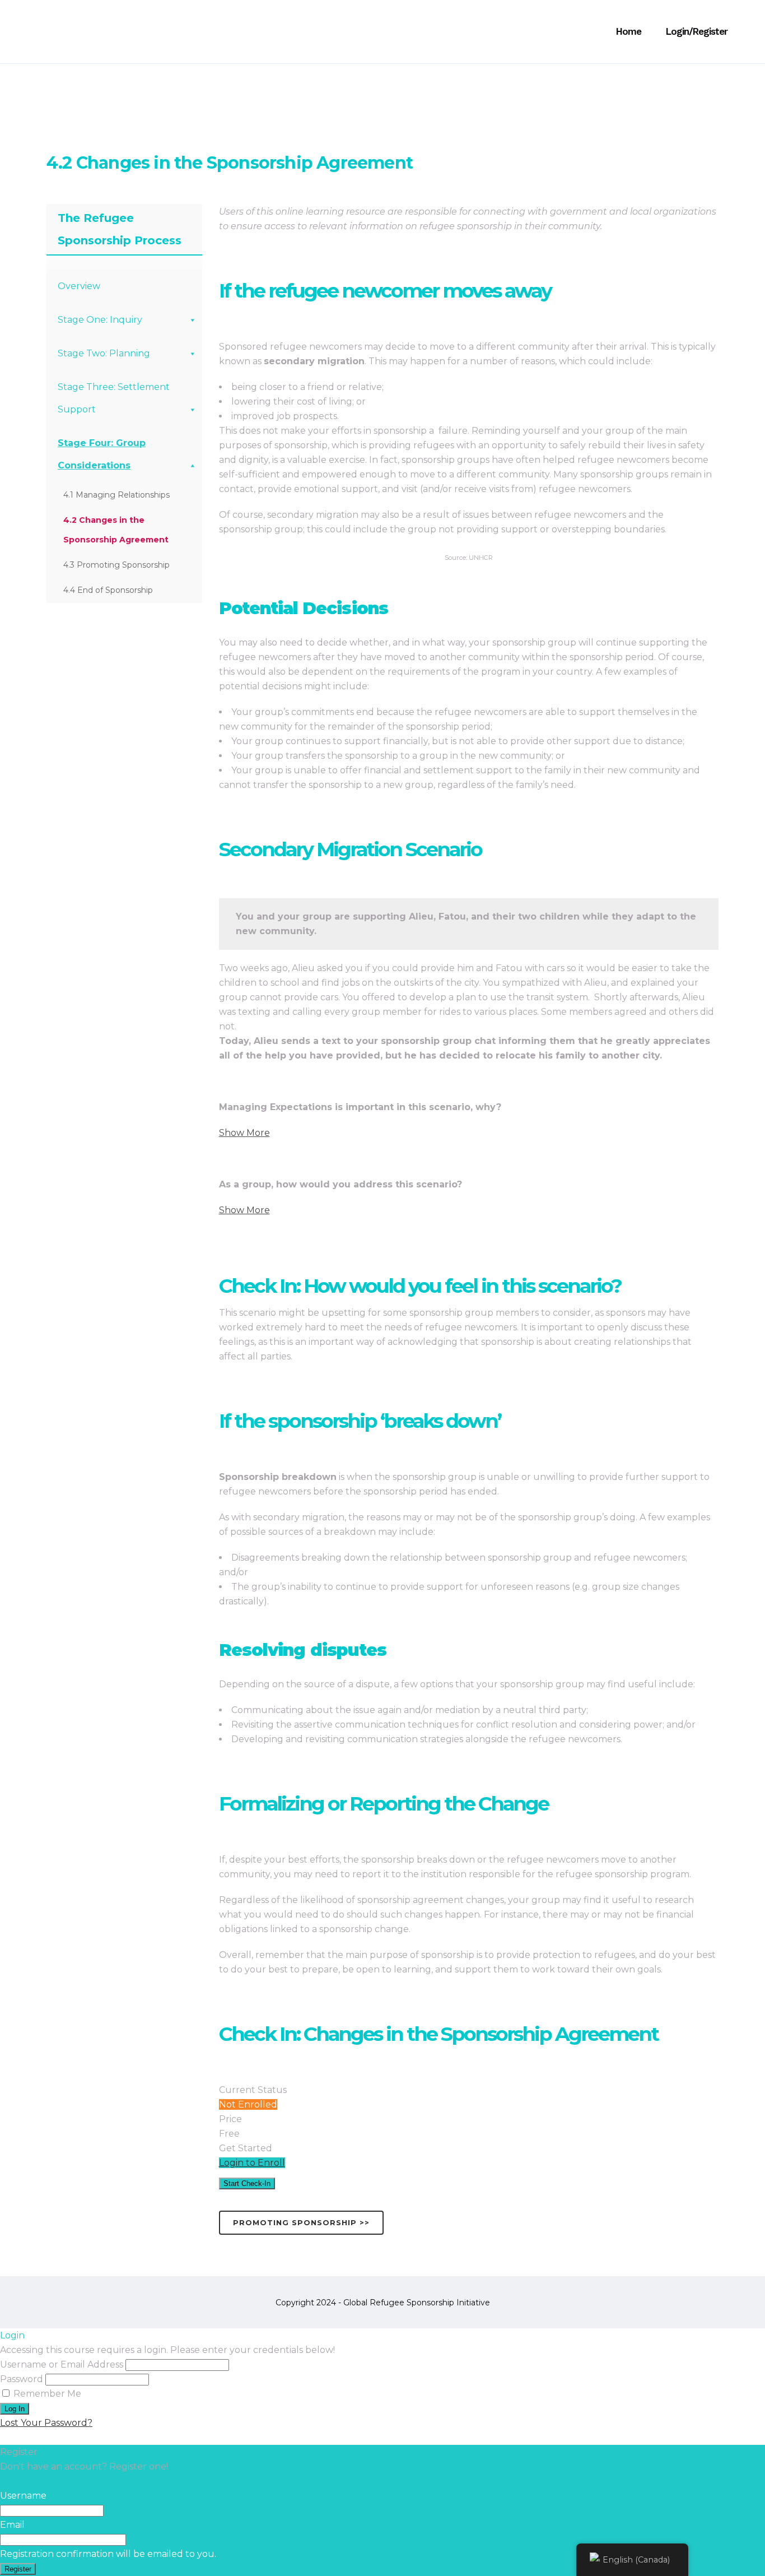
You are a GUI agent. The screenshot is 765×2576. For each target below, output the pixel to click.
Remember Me (46, 2394)
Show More (244, 1133)
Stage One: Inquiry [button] (100, 320)
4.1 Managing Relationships (116, 495)
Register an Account (46, 2481)
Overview (79, 286)
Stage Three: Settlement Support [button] (114, 398)
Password (22, 2379)
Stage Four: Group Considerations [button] (102, 454)
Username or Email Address (62, 2364)
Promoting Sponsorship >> (301, 2222)
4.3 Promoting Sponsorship (116, 565)
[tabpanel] (382, 1222)
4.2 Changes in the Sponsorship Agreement (116, 530)
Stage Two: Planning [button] (104, 353)
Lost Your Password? (46, 2423)
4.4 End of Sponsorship (108, 590)
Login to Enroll (252, 2163)
